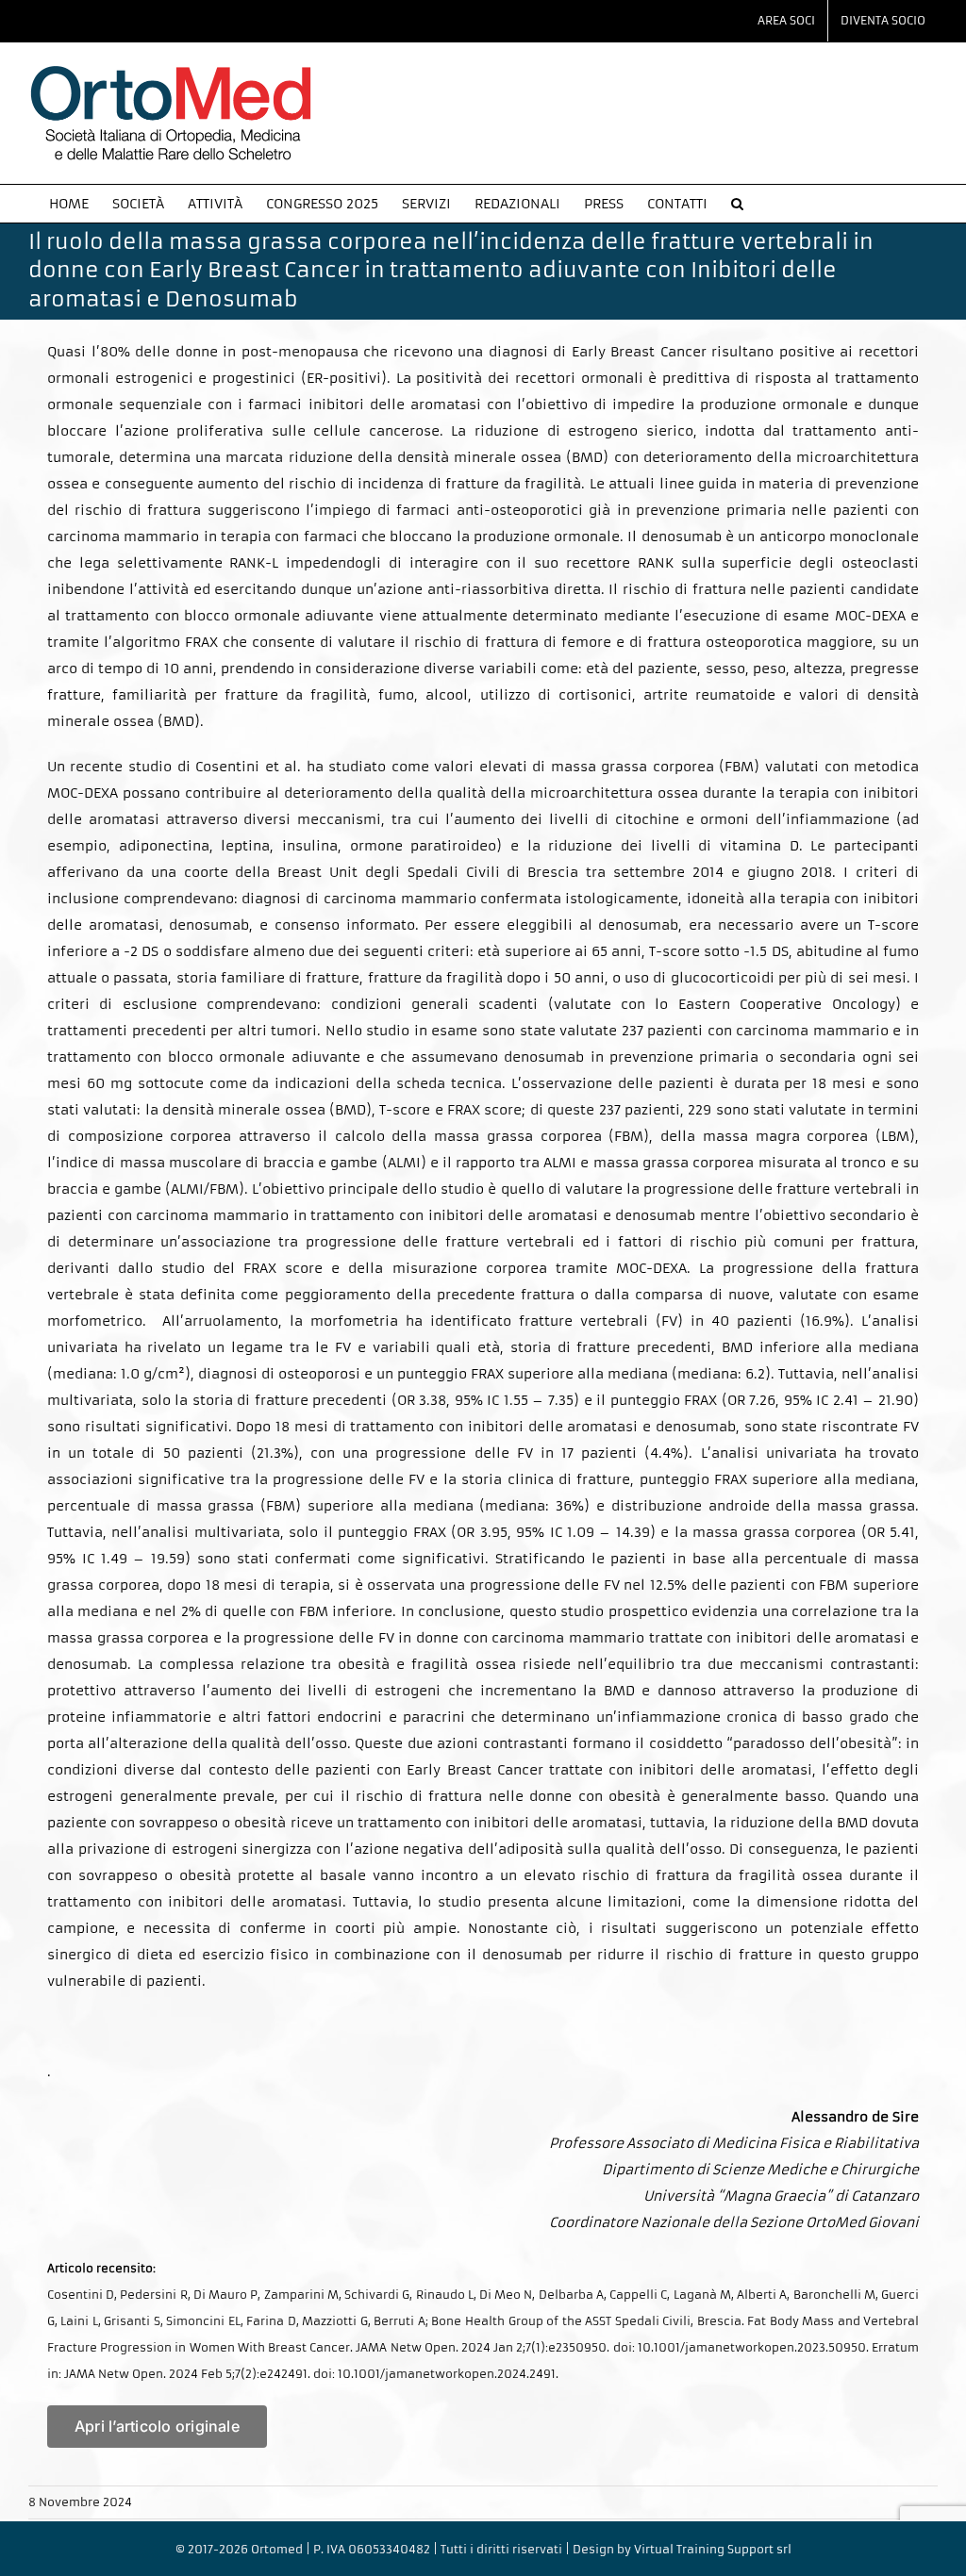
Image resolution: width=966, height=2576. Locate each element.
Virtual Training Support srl (713, 2549)
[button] (737, 204)
